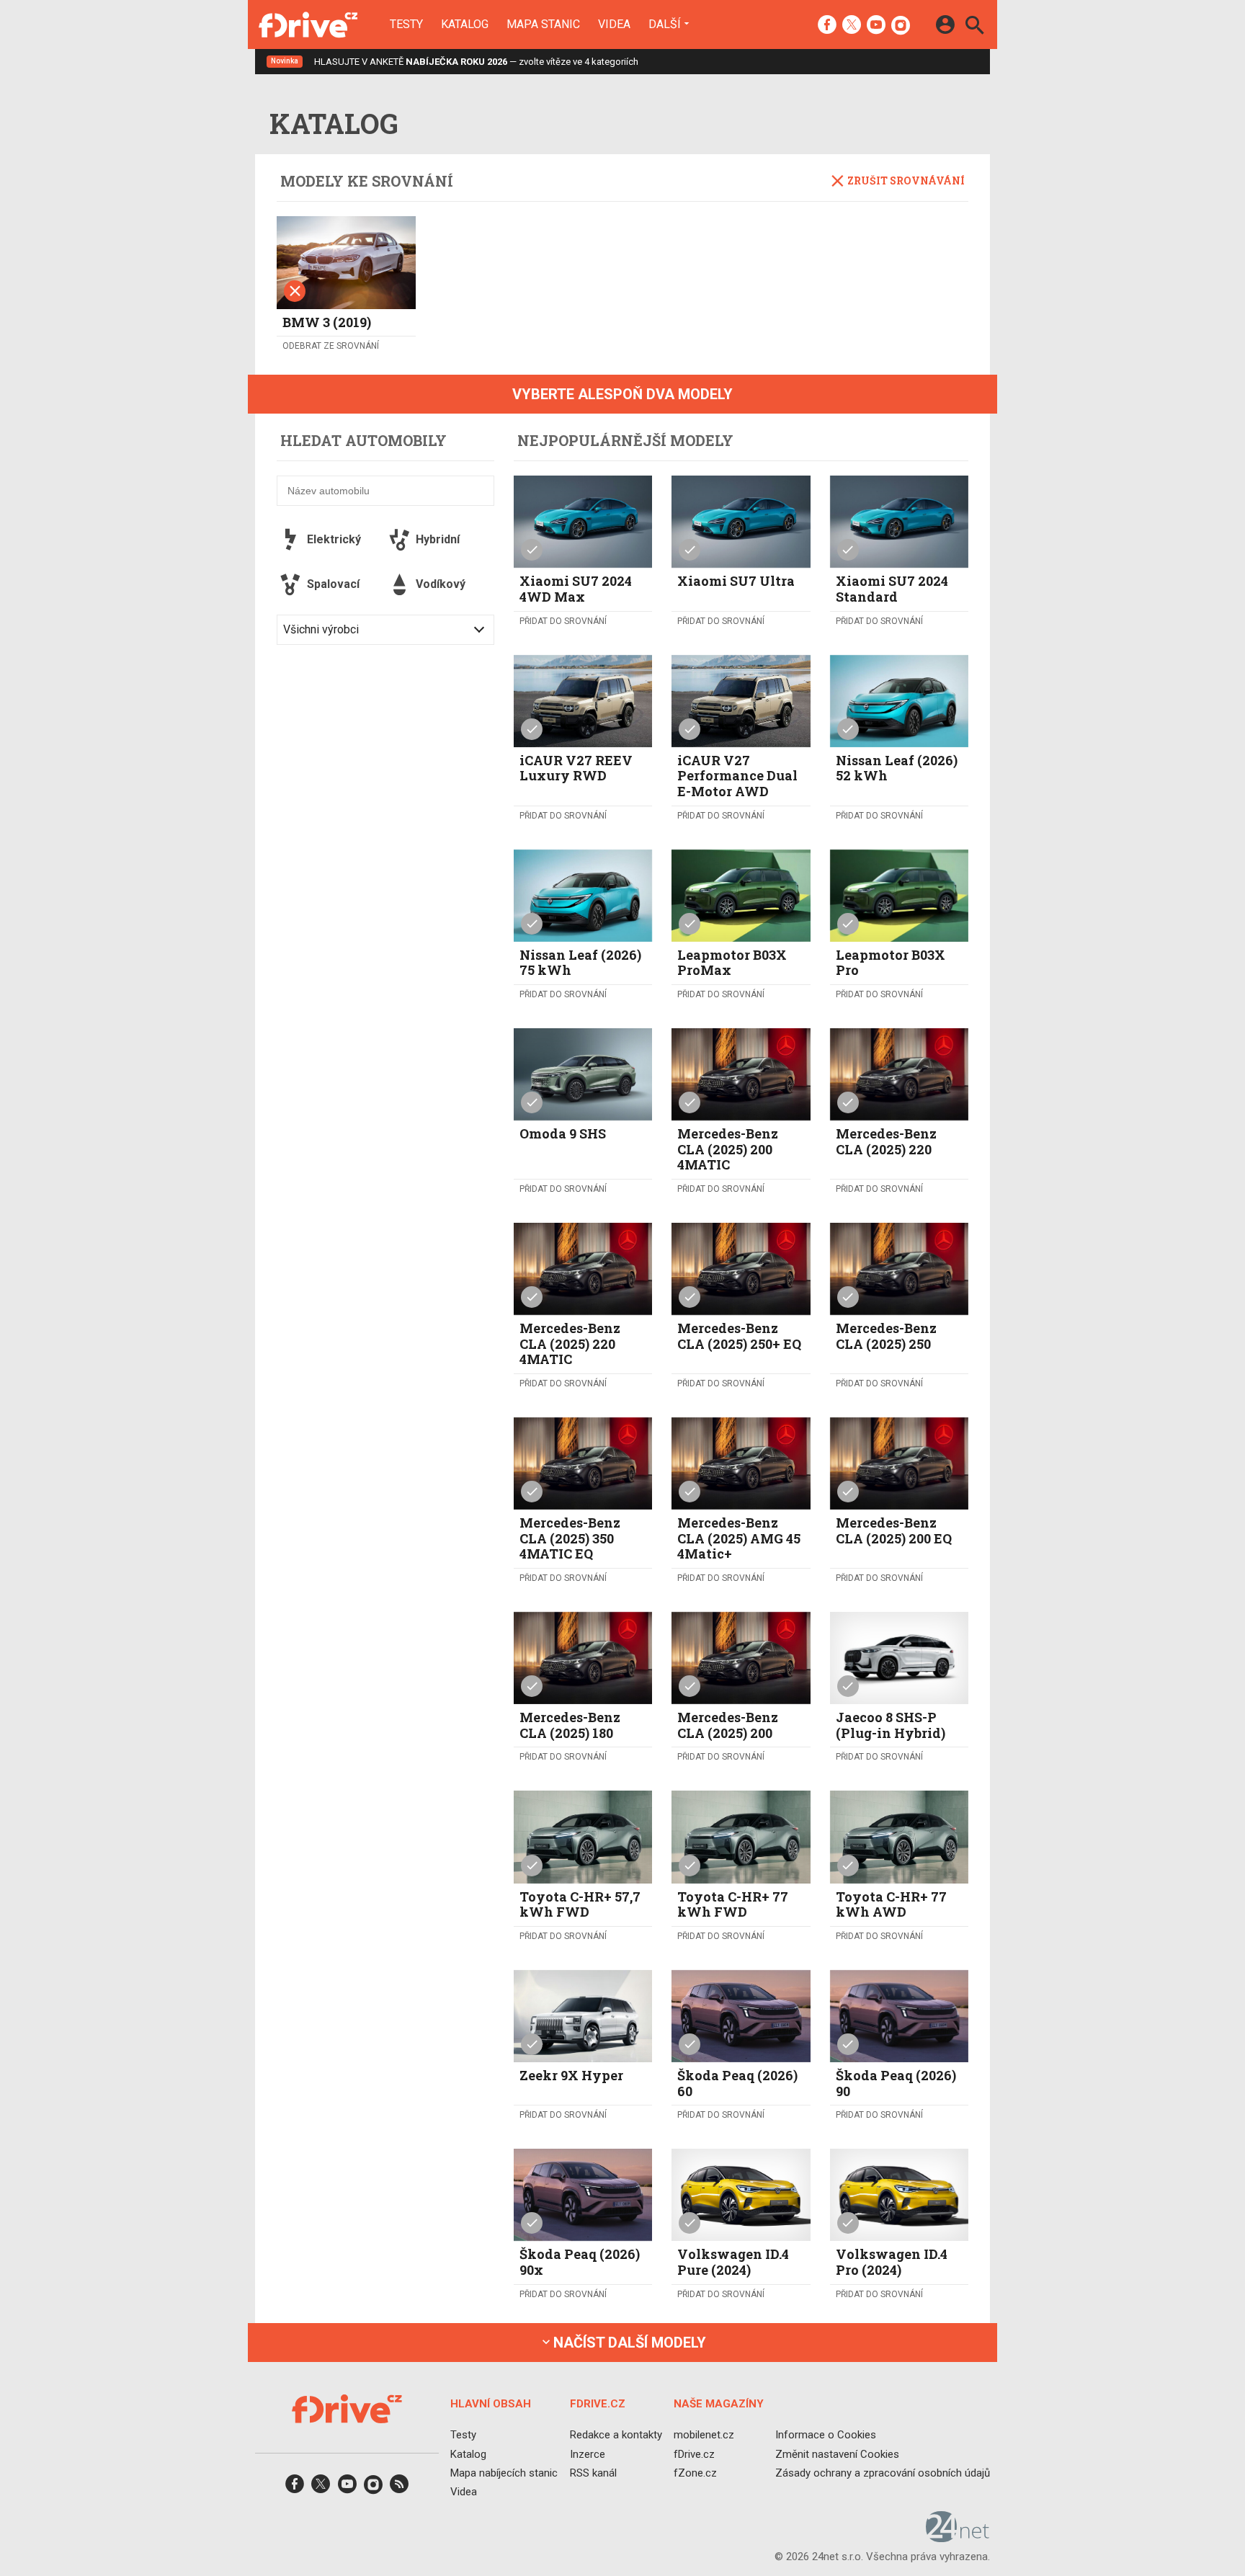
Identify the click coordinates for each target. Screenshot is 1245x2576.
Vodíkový (441, 584)
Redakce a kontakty (616, 2435)
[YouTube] (876, 26)
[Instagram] (901, 26)
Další (665, 24)
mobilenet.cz (704, 2435)
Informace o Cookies (826, 2435)
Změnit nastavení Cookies (837, 2454)
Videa (614, 24)
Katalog (465, 24)
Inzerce (588, 2454)
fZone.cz (695, 2472)
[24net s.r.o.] (958, 2537)
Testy (406, 24)
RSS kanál (593, 2472)
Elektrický (334, 539)
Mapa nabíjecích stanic (504, 2472)
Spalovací (333, 584)
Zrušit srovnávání (906, 181)
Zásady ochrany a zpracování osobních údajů (883, 2472)
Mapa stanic (543, 24)
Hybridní (438, 539)
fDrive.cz (694, 2454)
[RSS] (399, 2488)
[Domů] (308, 24)
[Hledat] (974, 27)
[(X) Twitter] (852, 26)
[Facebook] (827, 26)
